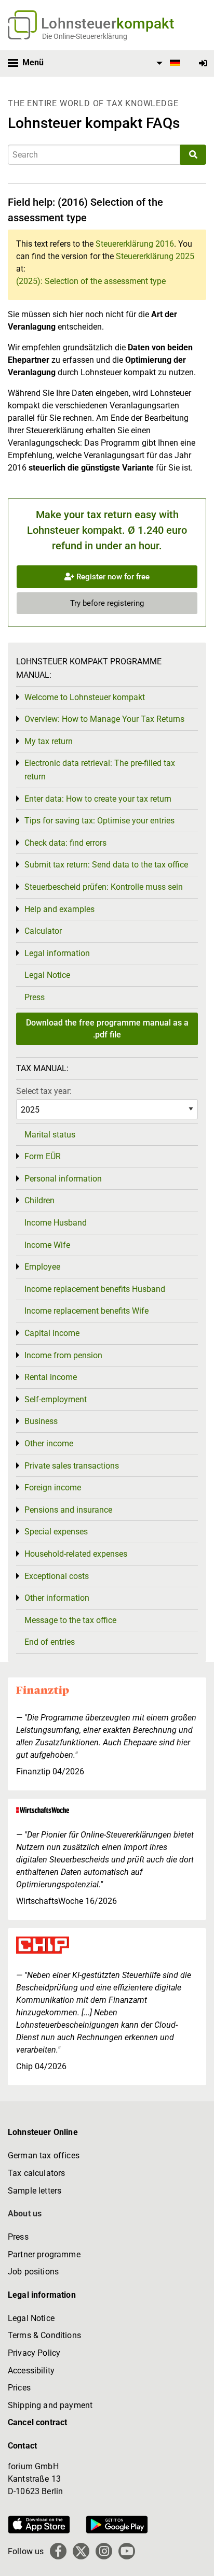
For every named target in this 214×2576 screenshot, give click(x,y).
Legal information (57, 953)
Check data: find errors (65, 843)
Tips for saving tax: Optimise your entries (99, 821)
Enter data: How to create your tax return (98, 799)
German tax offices (44, 2155)
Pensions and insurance (68, 1510)
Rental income (51, 1377)
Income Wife (47, 1245)
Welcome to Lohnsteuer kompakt (85, 697)
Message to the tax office (70, 1620)
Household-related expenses (76, 1554)
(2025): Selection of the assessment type (91, 281)
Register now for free (112, 577)
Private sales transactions (72, 1466)
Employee (42, 1267)
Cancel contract (37, 2422)
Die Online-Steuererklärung (85, 36)
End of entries (50, 1642)
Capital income (52, 1333)
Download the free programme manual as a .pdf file (107, 1028)
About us (25, 2214)
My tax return (49, 741)
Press (35, 997)
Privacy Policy (34, 2353)
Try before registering (107, 603)
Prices (19, 2388)
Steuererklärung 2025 (155, 256)
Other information (57, 1598)
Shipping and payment (50, 2405)
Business (41, 1421)
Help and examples (59, 909)
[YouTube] (127, 2551)
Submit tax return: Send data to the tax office (106, 865)
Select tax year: (44, 1091)
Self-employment (56, 1399)
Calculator (43, 931)
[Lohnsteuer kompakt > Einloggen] (203, 63)
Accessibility (31, 2371)
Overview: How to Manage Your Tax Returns (104, 719)
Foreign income (53, 1488)
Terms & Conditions (44, 2335)
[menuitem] (167, 63)
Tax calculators (36, 2173)
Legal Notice (47, 975)
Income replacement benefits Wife (86, 1311)
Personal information (63, 1179)
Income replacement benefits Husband (95, 1289)
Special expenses (56, 1532)
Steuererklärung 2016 (135, 244)
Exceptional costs (57, 1576)
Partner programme (44, 2254)
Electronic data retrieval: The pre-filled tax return (100, 770)
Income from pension (63, 1355)
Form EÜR (43, 1156)
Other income (49, 1443)
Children (39, 1200)
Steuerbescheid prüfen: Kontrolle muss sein (104, 887)
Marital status (50, 1135)
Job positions (33, 2272)
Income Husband (56, 1223)
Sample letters (35, 2191)
